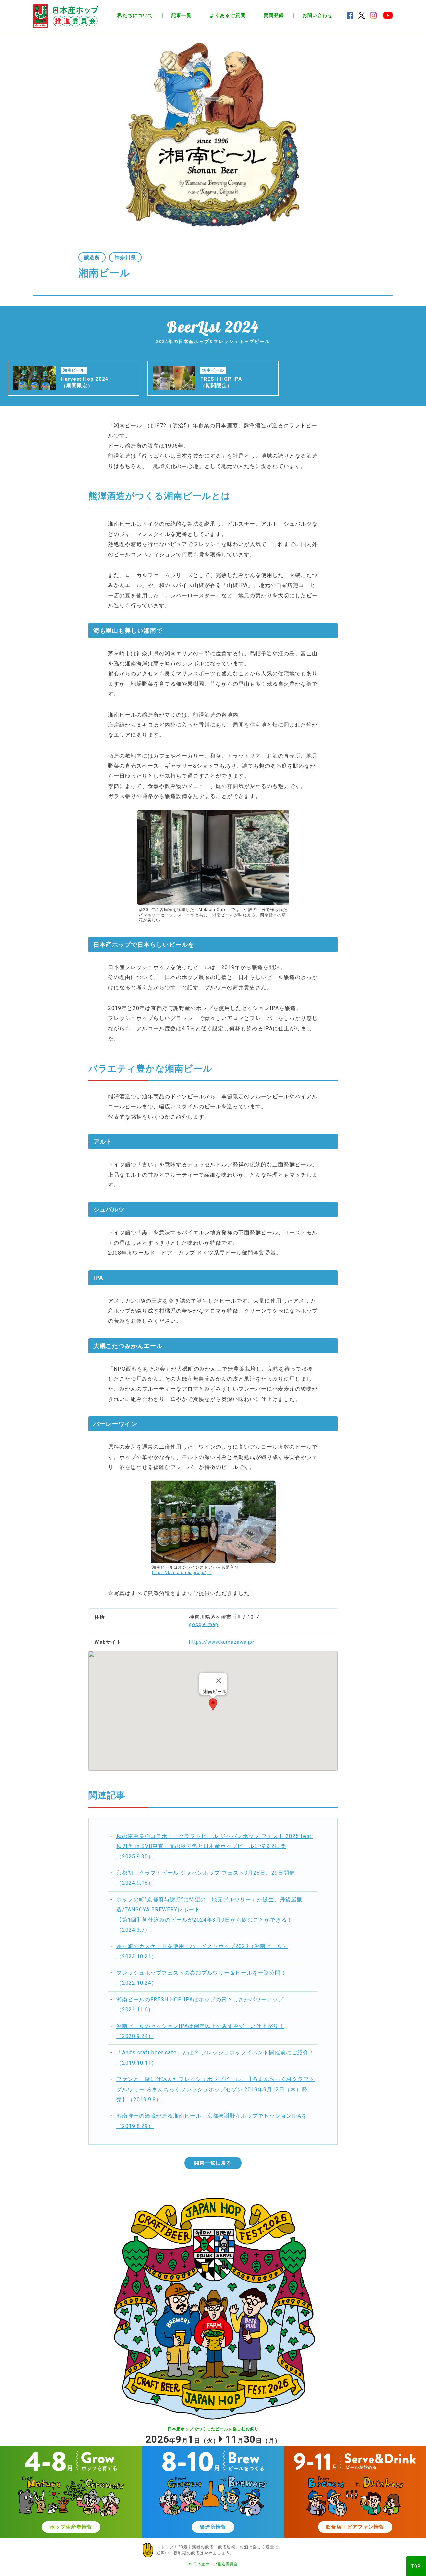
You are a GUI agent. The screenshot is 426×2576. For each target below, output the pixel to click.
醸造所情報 (213, 2527)
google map (204, 1624)
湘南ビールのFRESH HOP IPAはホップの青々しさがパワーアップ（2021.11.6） (200, 2004)
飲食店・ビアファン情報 (355, 2527)
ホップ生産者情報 (71, 2527)
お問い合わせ (318, 15)
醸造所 (92, 258)
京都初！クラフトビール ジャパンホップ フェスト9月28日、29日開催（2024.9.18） (206, 1878)
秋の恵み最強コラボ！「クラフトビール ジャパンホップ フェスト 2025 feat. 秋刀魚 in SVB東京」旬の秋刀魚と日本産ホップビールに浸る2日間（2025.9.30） (214, 1846)
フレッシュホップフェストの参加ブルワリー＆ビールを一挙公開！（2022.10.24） (201, 1978)
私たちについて (135, 15)
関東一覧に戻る (213, 2163)
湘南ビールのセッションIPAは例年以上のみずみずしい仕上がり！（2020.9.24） (200, 2031)
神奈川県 (125, 258)
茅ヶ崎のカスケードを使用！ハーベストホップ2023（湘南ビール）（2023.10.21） (202, 1951)
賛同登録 (274, 15)
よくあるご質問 (228, 15)
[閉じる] (219, 1681)
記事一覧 (182, 15)
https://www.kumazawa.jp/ (222, 1642)
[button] (213, 1705)
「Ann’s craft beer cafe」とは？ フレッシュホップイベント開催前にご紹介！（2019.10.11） (215, 2057)
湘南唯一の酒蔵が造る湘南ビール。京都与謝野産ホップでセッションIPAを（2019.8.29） (212, 2121)
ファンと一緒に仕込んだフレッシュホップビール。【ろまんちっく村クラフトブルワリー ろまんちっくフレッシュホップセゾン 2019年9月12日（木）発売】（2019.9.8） (215, 2089)
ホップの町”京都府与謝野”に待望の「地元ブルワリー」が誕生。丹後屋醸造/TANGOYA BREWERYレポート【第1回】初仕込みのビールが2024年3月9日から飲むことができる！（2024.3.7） (209, 1915)
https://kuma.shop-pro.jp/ (179, 1573)
